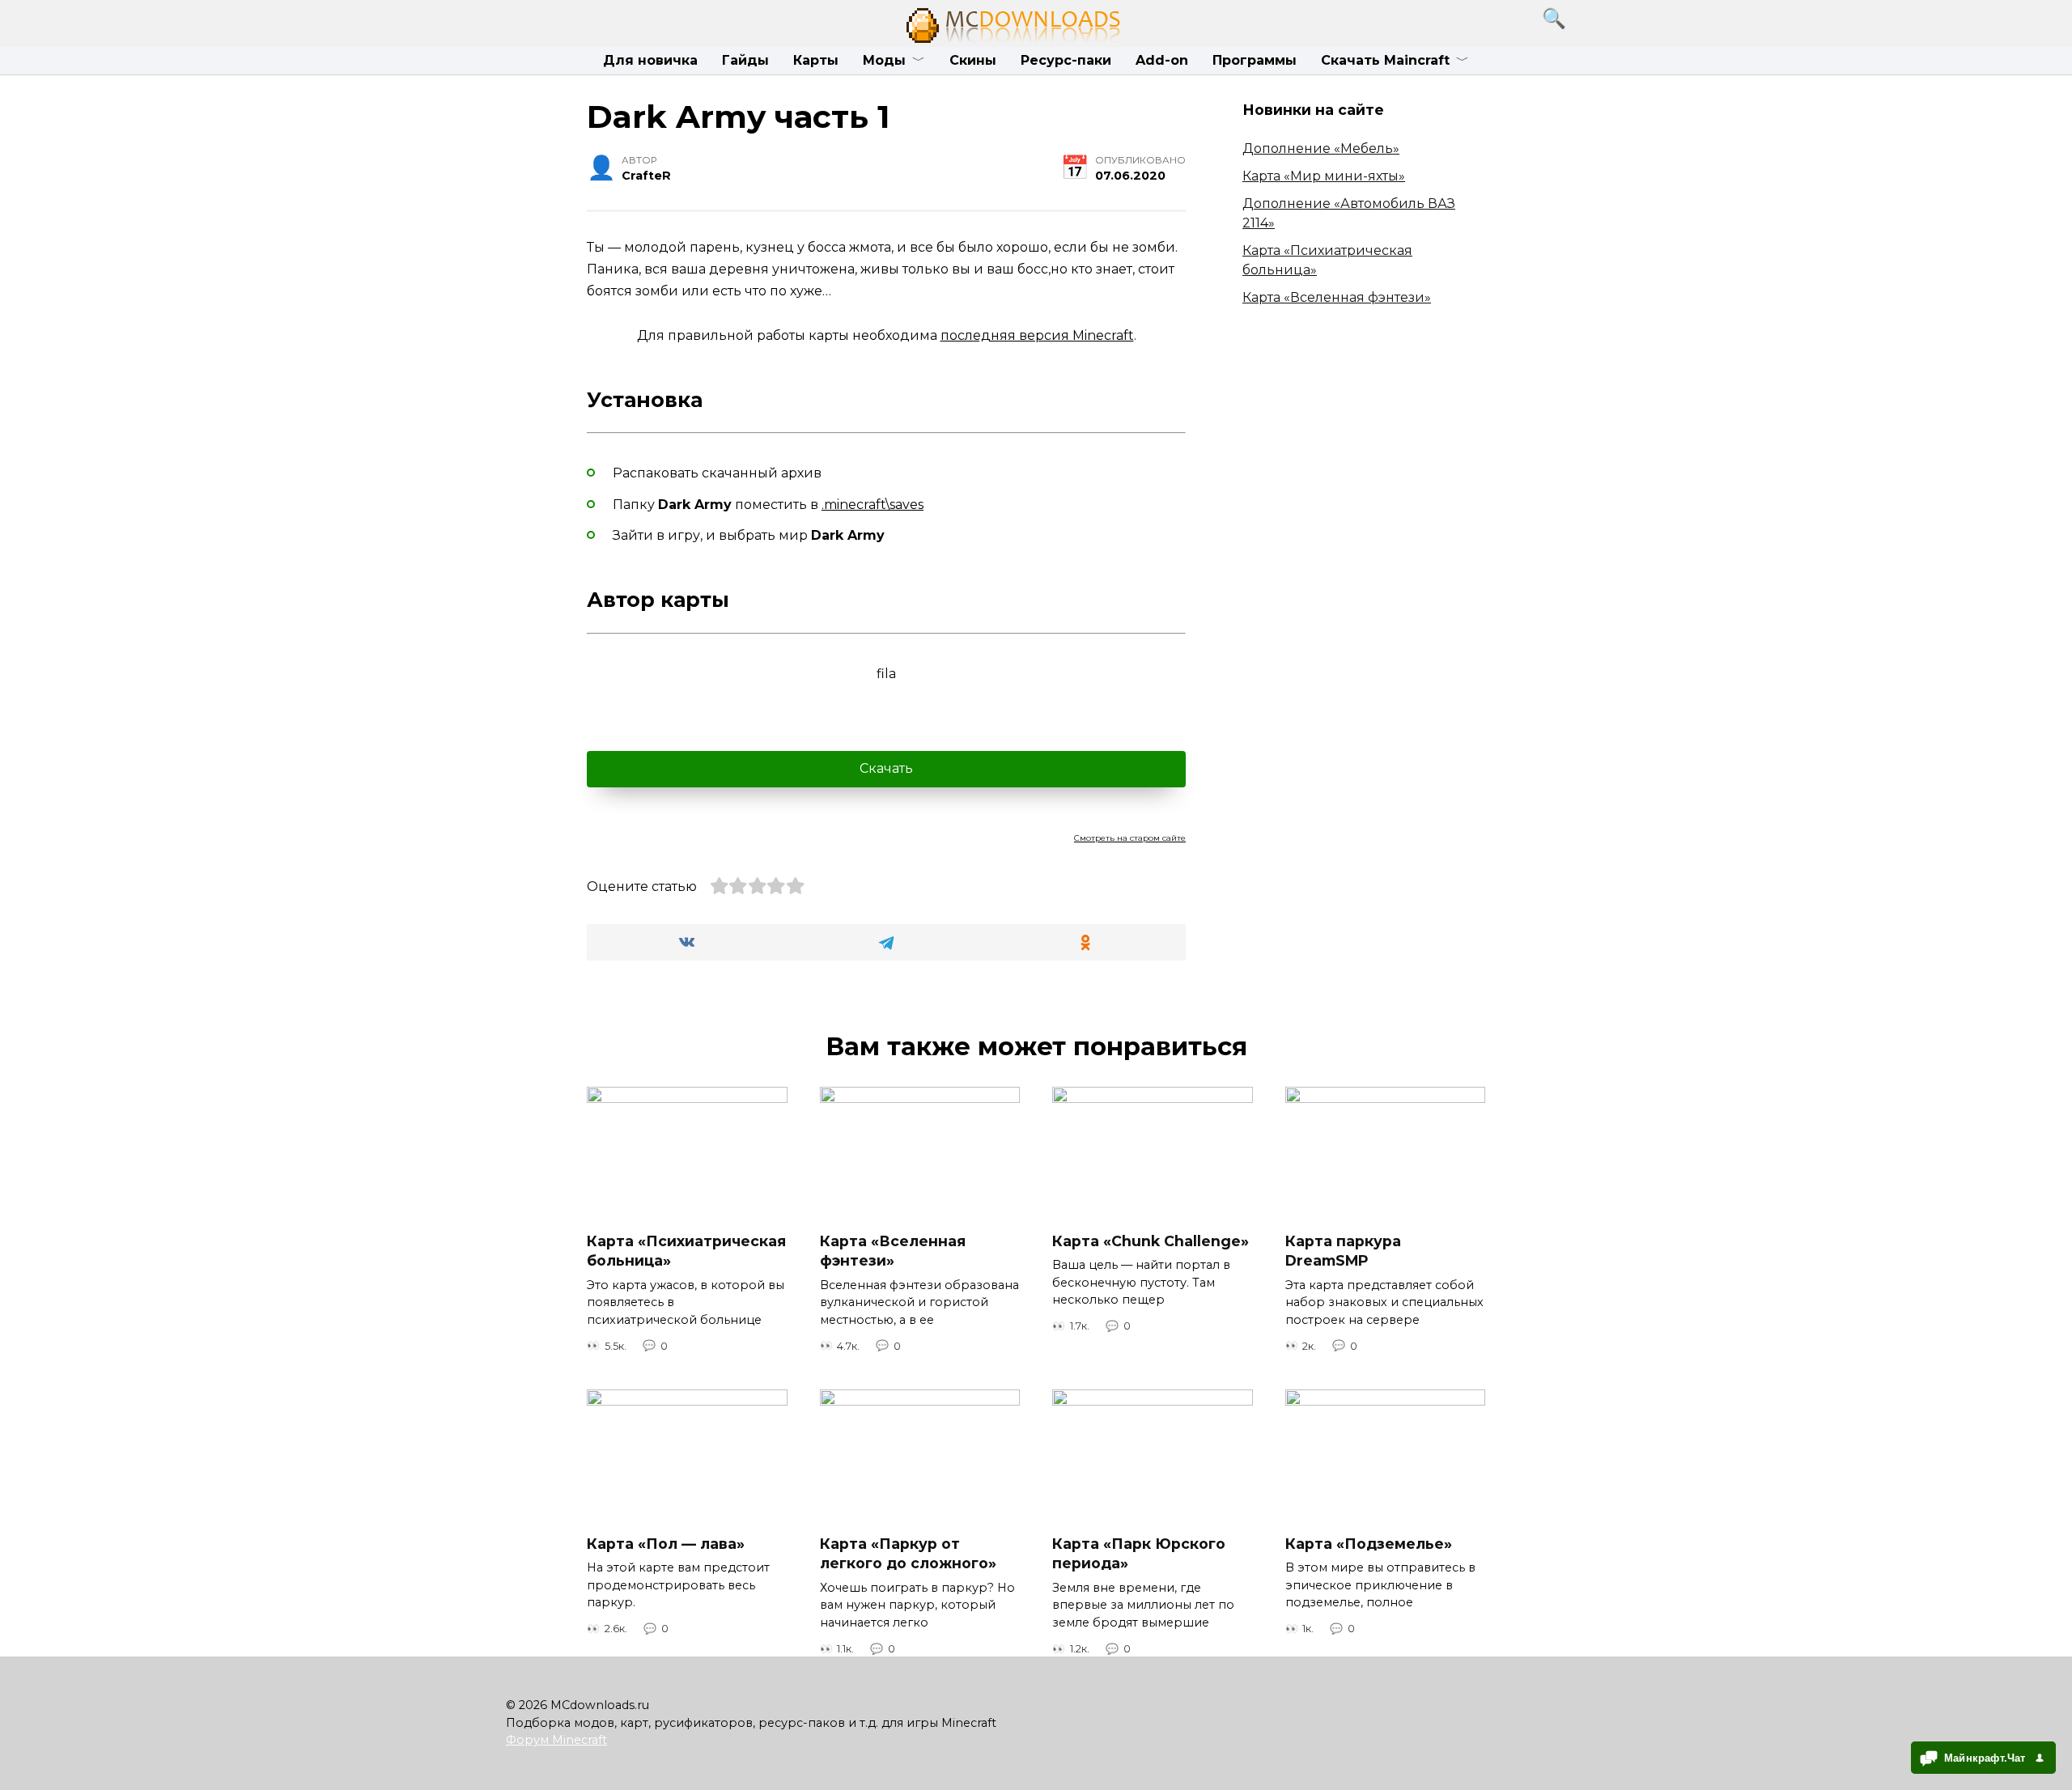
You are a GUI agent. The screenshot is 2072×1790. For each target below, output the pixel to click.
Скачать (886, 768)
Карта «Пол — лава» (666, 1543)
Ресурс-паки (1066, 60)
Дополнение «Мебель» (1321, 148)
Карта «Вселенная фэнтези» (1337, 297)
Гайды (745, 60)
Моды (884, 60)
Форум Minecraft (556, 1740)
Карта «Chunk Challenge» (1151, 1240)
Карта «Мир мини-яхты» (1324, 176)
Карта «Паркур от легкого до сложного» (908, 1553)
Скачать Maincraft (1385, 60)
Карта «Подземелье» (1369, 1543)
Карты (816, 60)
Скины (973, 60)
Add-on (1162, 60)
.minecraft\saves (873, 505)
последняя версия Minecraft (1037, 335)
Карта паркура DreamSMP (1343, 1250)
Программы (1255, 60)
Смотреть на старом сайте (1130, 838)
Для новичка (650, 60)
